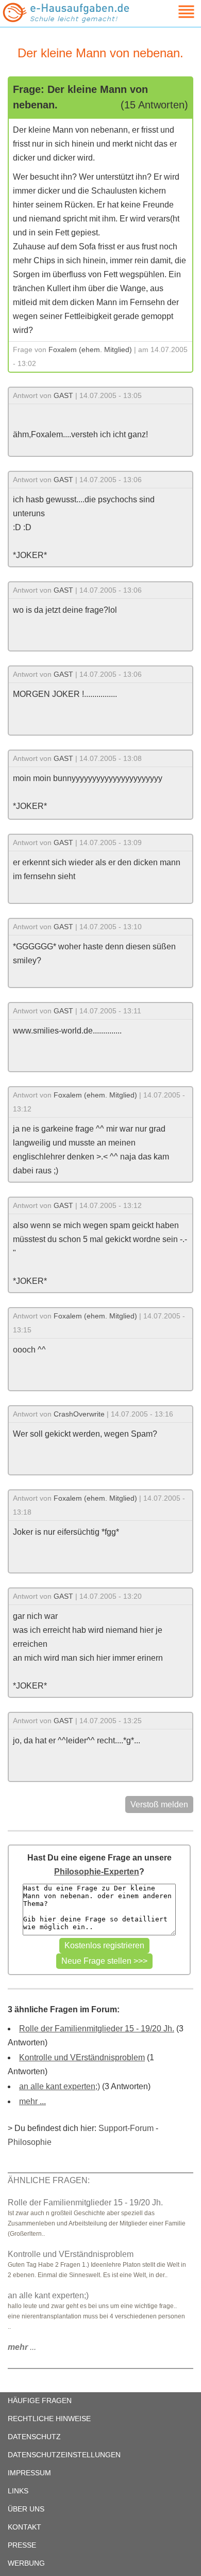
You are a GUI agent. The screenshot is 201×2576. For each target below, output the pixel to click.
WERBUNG (26, 2563)
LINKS (18, 2491)
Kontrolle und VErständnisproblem (82, 2057)
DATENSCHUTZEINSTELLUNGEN (64, 2455)
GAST (63, 395)
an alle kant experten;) (60, 2086)
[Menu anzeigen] (174, 12)
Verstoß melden (159, 1804)
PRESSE (22, 2545)
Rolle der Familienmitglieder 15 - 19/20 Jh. (97, 2029)
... (22, 2347)
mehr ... (32, 2101)
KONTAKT (24, 2527)
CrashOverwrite (79, 1414)
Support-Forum (126, 2128)
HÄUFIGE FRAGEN (40, 2400)
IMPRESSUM (29, 2473)
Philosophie (30, 2142)
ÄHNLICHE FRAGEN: (49, 2180)
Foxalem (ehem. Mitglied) (90, 349)
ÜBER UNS (26, 2509)
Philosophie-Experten (97, 1872)
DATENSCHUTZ (34, 2437)
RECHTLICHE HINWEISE (49, 2419)
